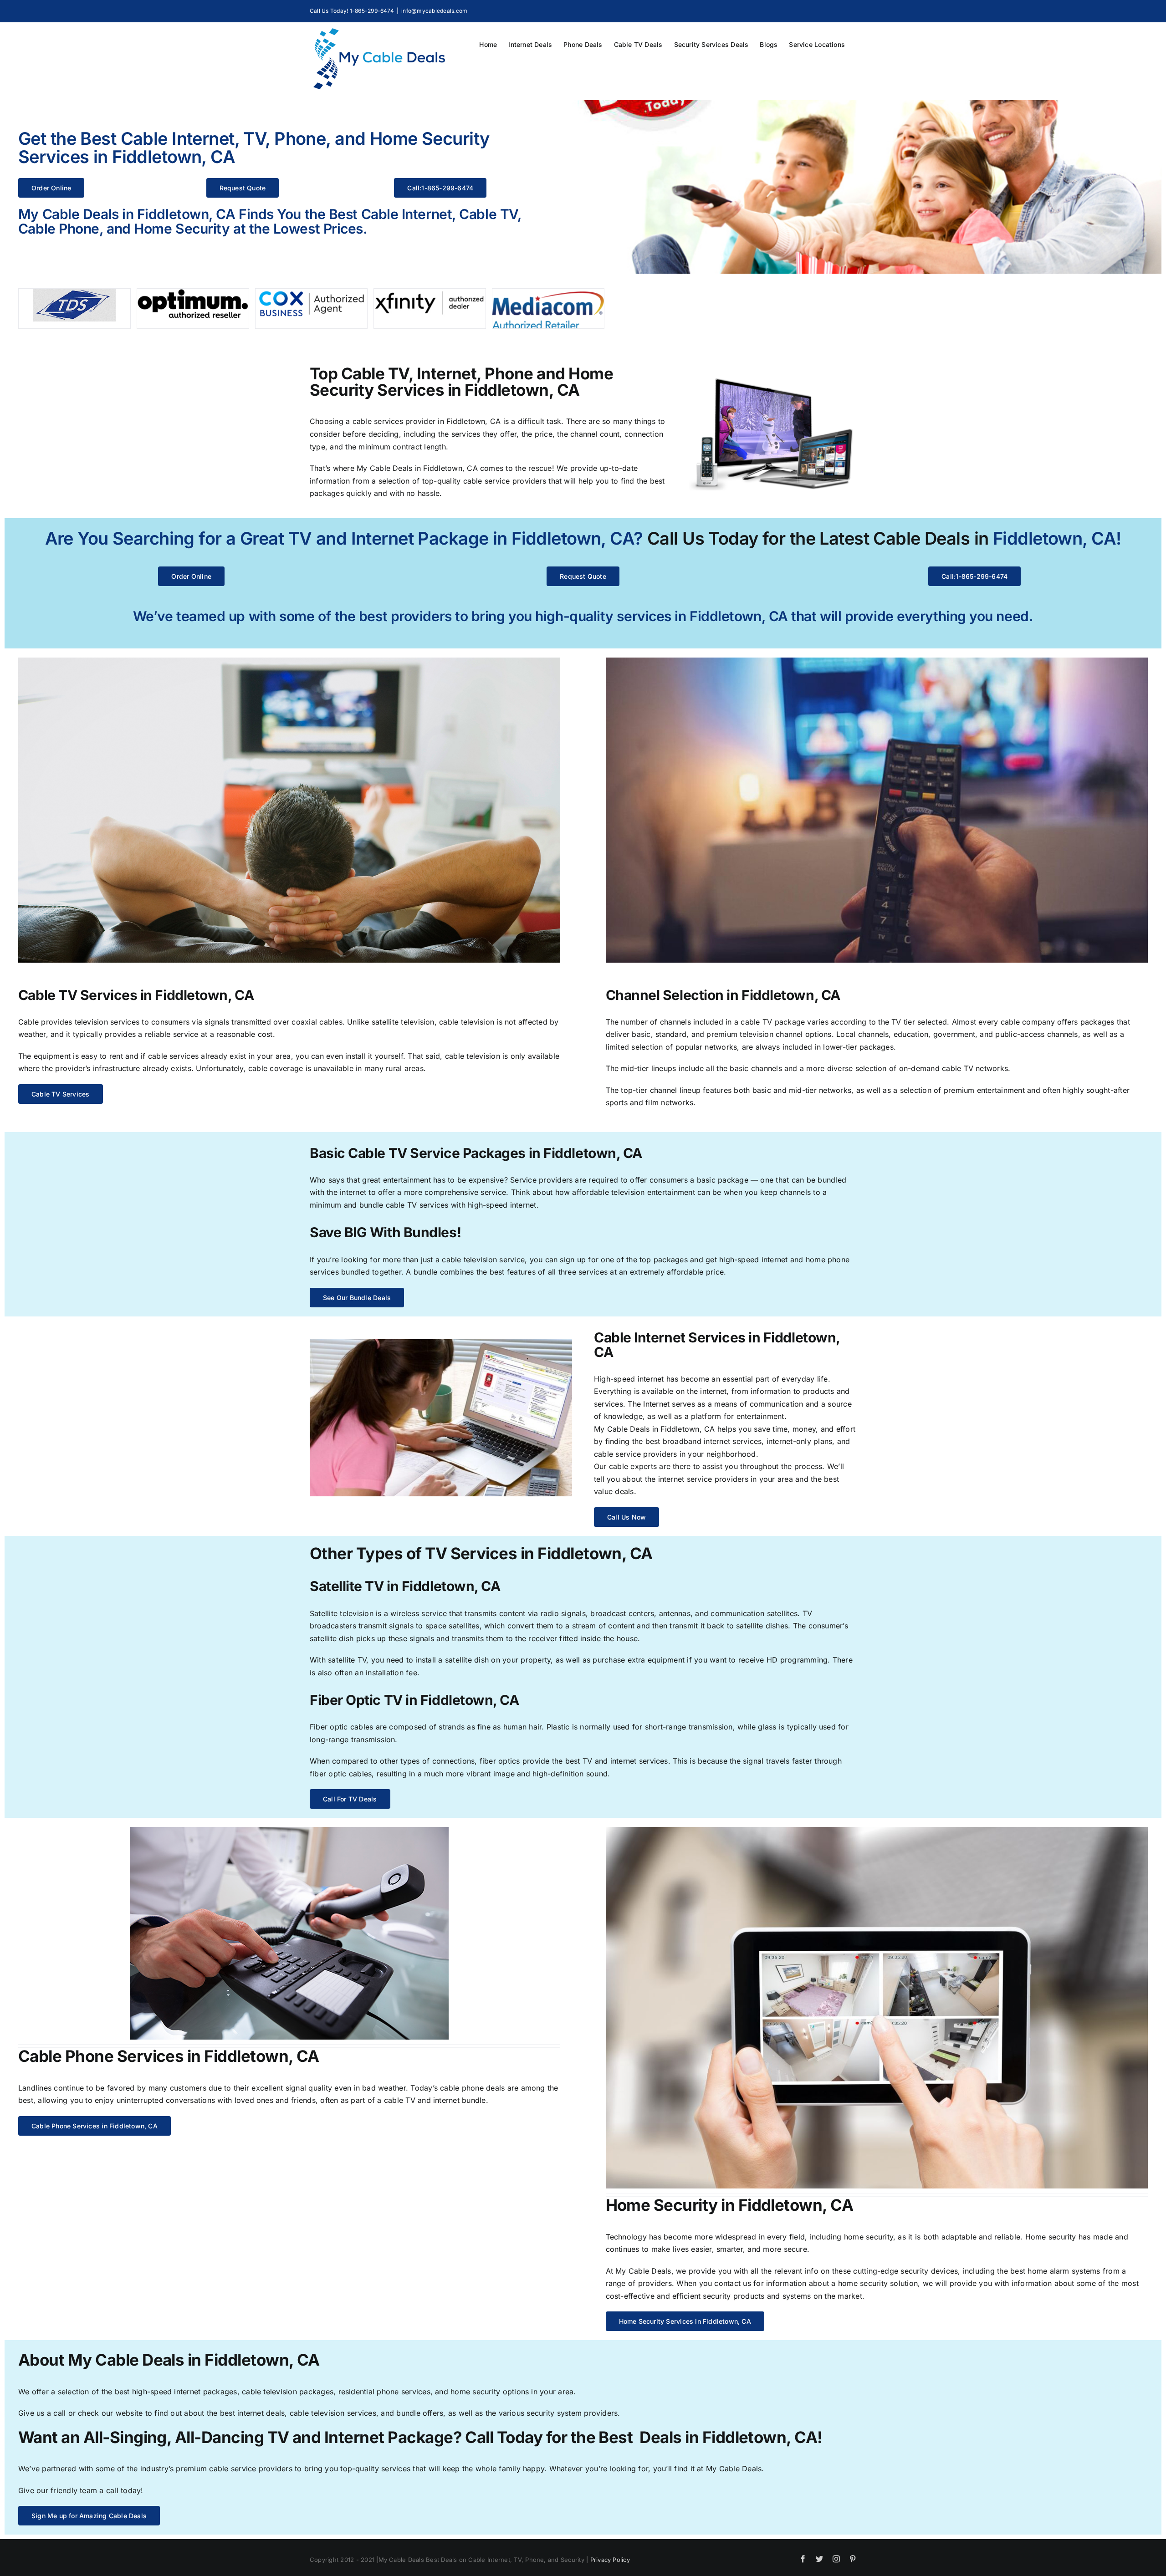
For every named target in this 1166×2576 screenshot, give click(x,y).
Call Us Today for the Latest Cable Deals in (818, 538)
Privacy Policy (610, 2560)
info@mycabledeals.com (434, 11)
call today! (125, 2490)
